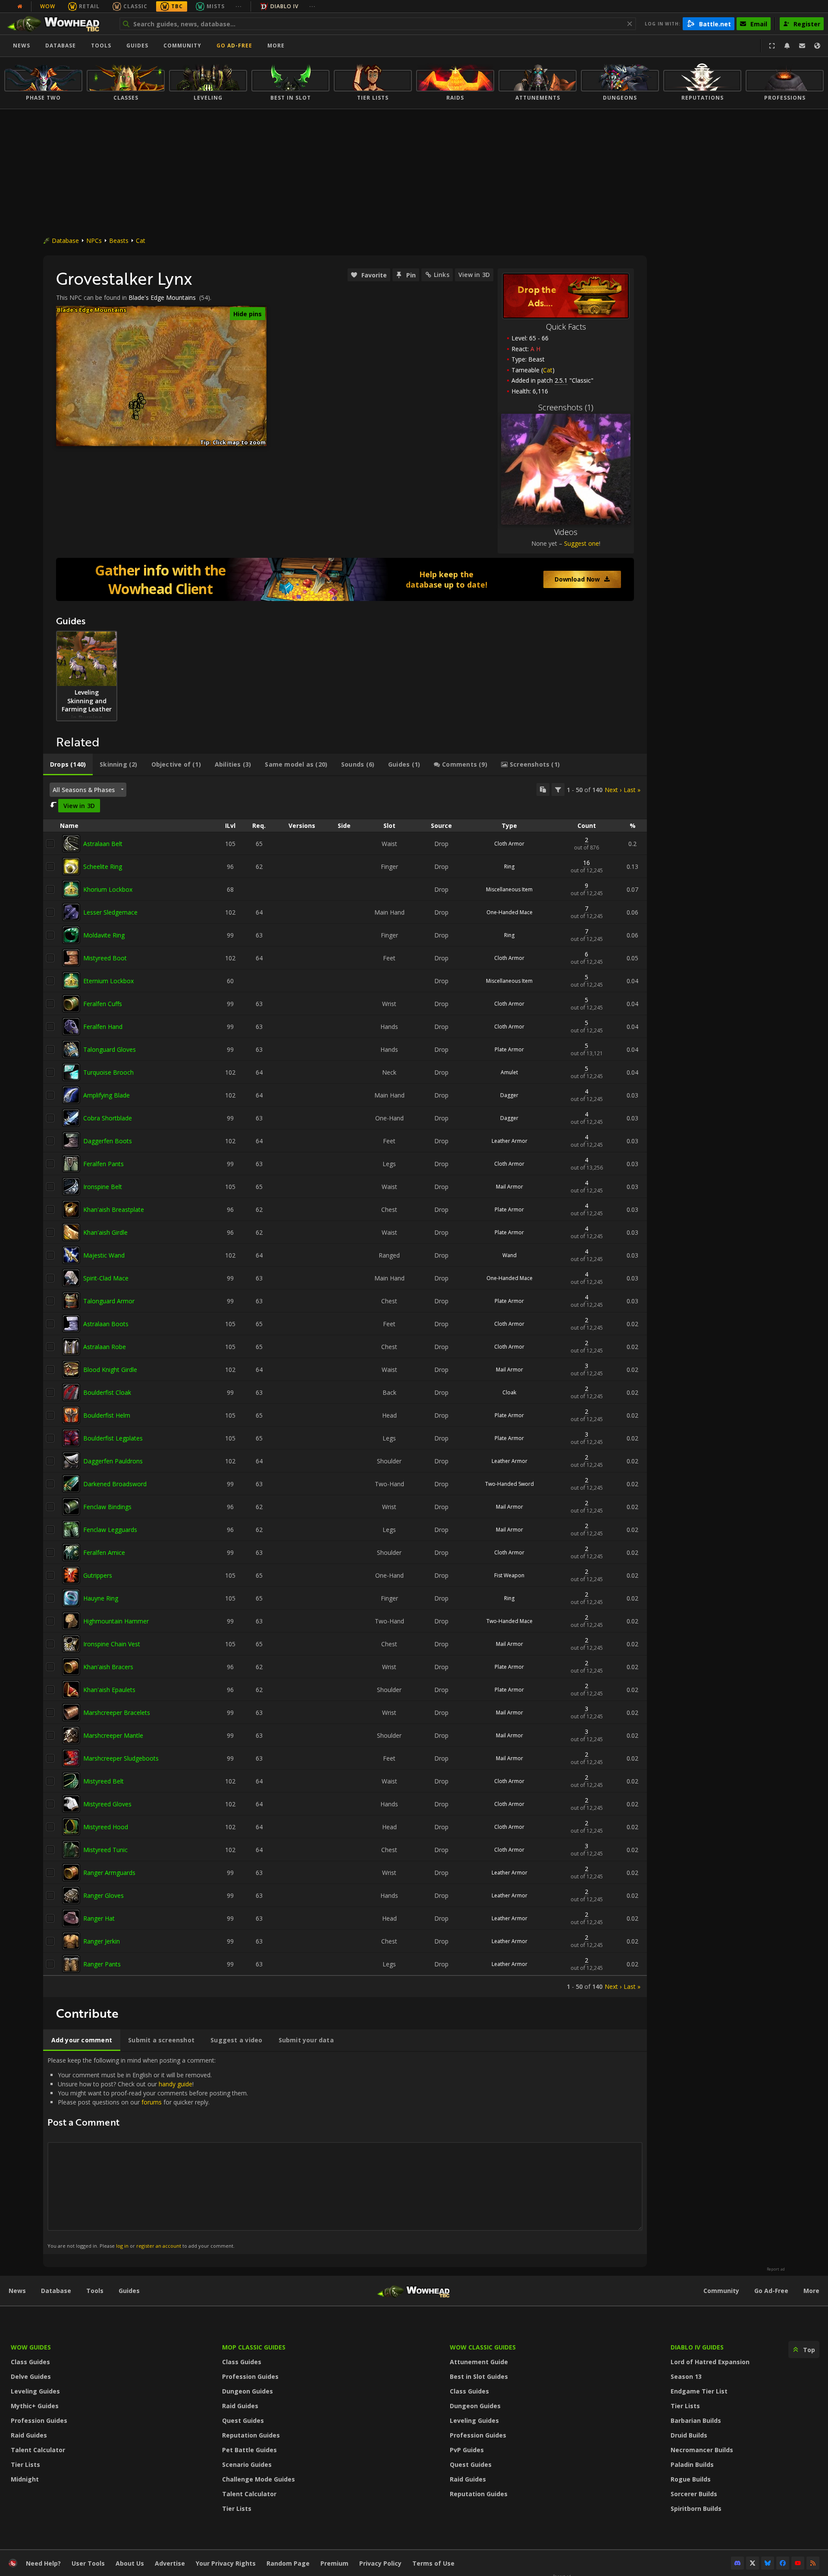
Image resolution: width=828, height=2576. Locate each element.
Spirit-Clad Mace (106, 1278)
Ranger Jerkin (102, 1941)
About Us (130, 2563)
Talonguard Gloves (110, 1049)
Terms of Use (433, 2563)
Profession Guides (39, 2420)
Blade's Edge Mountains (162, 297)
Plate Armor (509, 1049)
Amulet (509, 1072)
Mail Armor (510, 1187)
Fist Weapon (509, 1575)
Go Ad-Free (234, 46)
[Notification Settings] (787, 46)
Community (182, 46)
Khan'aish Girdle (105, 1232)
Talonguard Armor (109, 1301)
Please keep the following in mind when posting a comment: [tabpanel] (148, 2153)
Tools (95, 2291)
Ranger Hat (99, 1918)
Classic (135, 6)
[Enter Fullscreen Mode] (772, 46)
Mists (216, 6)
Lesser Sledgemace (110, 912)
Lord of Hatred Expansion (710, 2362)
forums (152, 2102)
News (22, 46)
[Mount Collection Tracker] (345, 579)
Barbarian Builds (696, 2420)
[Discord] (737, 2563)
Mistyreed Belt (103, 1781)
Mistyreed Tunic (105, 1850)
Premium (334, 2563)
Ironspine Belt (103, 1187)
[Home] (58, 24)
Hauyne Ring (101, 1598)
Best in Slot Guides (479, 2376)
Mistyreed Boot (105, 958)
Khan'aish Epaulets (109, 1690)
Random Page (288, 2563)
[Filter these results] (558, 789)
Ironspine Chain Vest (112, 1644)
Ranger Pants (102, 1964)
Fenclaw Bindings (107, 1507)
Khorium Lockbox (108, 889)
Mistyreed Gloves (107, 1804)
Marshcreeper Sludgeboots (121, 1758)
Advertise (170, 2563)
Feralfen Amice (104, 1552)
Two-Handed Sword (510, 1484)
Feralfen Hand (103, 1027)
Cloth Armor (509, 844)
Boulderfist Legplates (113, 1438)
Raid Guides (29, 2435)
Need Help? (43, 2563)
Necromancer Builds (702, 2450)
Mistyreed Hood (106, 1827)
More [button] (276, 46)
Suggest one (582, 543)
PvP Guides (467, 2450)
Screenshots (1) (566, 407)
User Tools (88, 2563)
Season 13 (686, 2376)
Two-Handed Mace (510, 1621)
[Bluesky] (768, 2563)
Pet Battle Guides (249, 2450)
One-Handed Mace (510, 912)
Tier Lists (25, 2464)
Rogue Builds (691, 2479)
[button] (136, 404)
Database (61, 46)
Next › (613, 790)
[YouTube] (798, 2563)
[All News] (20, 6)
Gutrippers (98, 1575)
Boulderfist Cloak (107, 1392)
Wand (510, 1255)
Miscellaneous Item (509, 889)
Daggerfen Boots (108, 1141)
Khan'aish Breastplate (114, 1209)
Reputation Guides (251, 2435)
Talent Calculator (38, 2450)
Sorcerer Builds (694, 2494)
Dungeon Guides (248, 2391)
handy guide (176, 2084)
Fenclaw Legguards (110, 1530)
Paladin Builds (692, 2464)
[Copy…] (543, 789)
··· (239, 6)
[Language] (817, 46)
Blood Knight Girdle (110, 1370)
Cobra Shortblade (108, 1118)
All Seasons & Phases (84, 790)
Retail (89, 6)
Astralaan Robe (105, 1347)
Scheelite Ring (103, 867)
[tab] (68, 764)
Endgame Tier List (699, 2391)
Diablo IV (284, 6)
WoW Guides (31, 2347)
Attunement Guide (479, 2362)
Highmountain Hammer (116, 1621)
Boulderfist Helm (107, 1415)
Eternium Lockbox (108, 981)
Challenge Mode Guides (259, 2479)
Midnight (25, 2479)
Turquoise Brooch (108, 1072)
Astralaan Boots (106, 1324)
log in (122, 2246)
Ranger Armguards (109, 1873)
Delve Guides (31, 2376)
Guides (137, 46)
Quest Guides (243, 2420)
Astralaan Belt (103, 844)
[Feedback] (802, 46)
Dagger (509, 1095)
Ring (509, 867)
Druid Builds (689, 2435)
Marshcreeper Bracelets (117, 1713)
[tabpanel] (345, 1387)
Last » (632, 790)
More (811, 2291)
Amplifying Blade (107, 1095)
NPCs (94, 241)
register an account (159, 2246)
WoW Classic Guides (483, 2347)
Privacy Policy (380, 2563)
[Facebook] (783, 2563)
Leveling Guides (35, 2391)
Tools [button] (101, 46)
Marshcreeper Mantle (113, 1735)
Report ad (776, 2269)
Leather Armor (510, 1141)
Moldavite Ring (104, 935)
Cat (141, 241)
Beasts (119, 241)
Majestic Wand (104, 1255)
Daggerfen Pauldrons (113, 1461)
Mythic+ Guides (35, 2406)
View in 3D (474, 275)
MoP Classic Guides (254, 2347)
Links (442, 275)
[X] (753, 2563)
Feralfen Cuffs (103, 1004)
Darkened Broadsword (115, 1484)
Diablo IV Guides (697, 2347)
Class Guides (30, 2362)
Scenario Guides (247, 2464)
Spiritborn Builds (696, 2508)
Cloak (509, 1392)
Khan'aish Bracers (108, 1667)
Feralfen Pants (103, 1164)
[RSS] (813, 2563)
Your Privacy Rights (226, 2563)
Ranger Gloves (103, 1895)
